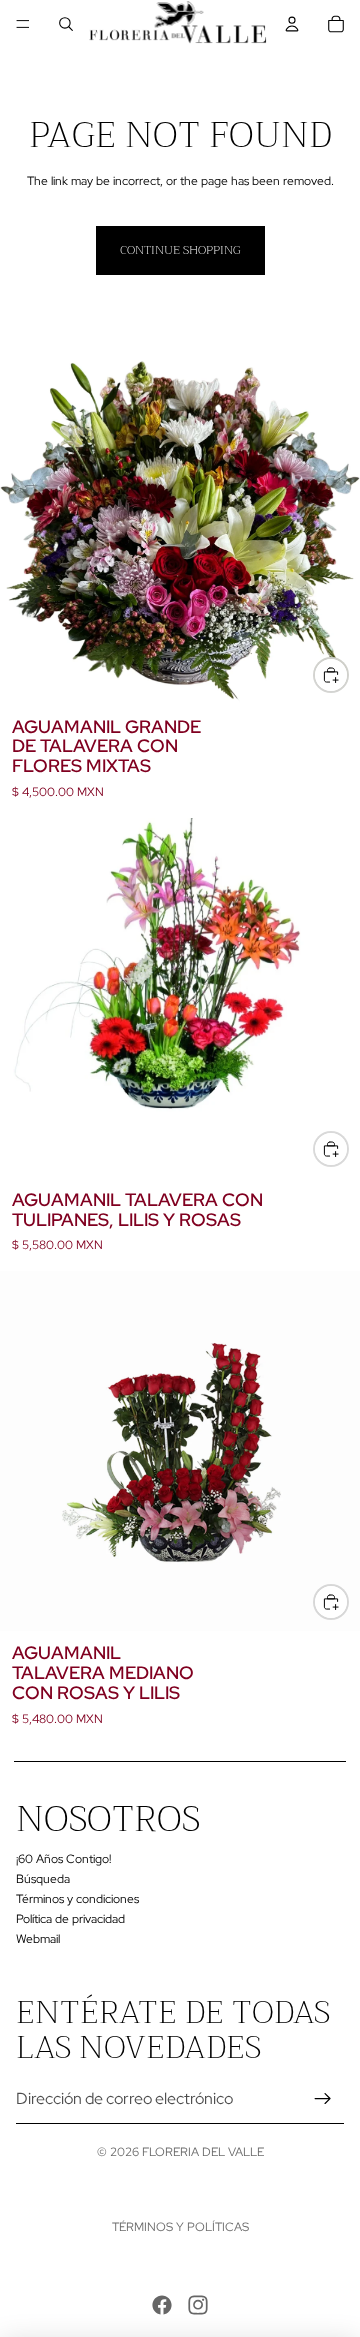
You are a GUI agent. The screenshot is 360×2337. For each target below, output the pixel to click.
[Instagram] (198, 2305)
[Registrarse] (323, 2099)
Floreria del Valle (203, 2152)
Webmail (38, 1938)
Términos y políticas (180, 2227)
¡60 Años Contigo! (63, 1859)
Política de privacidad (70, 1919)
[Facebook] (162, 2305)
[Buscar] (66, 24)
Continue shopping (180, 250)
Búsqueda (43, 1879)
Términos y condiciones (77, 1899)
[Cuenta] (292, 24)
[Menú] (23, 24)
